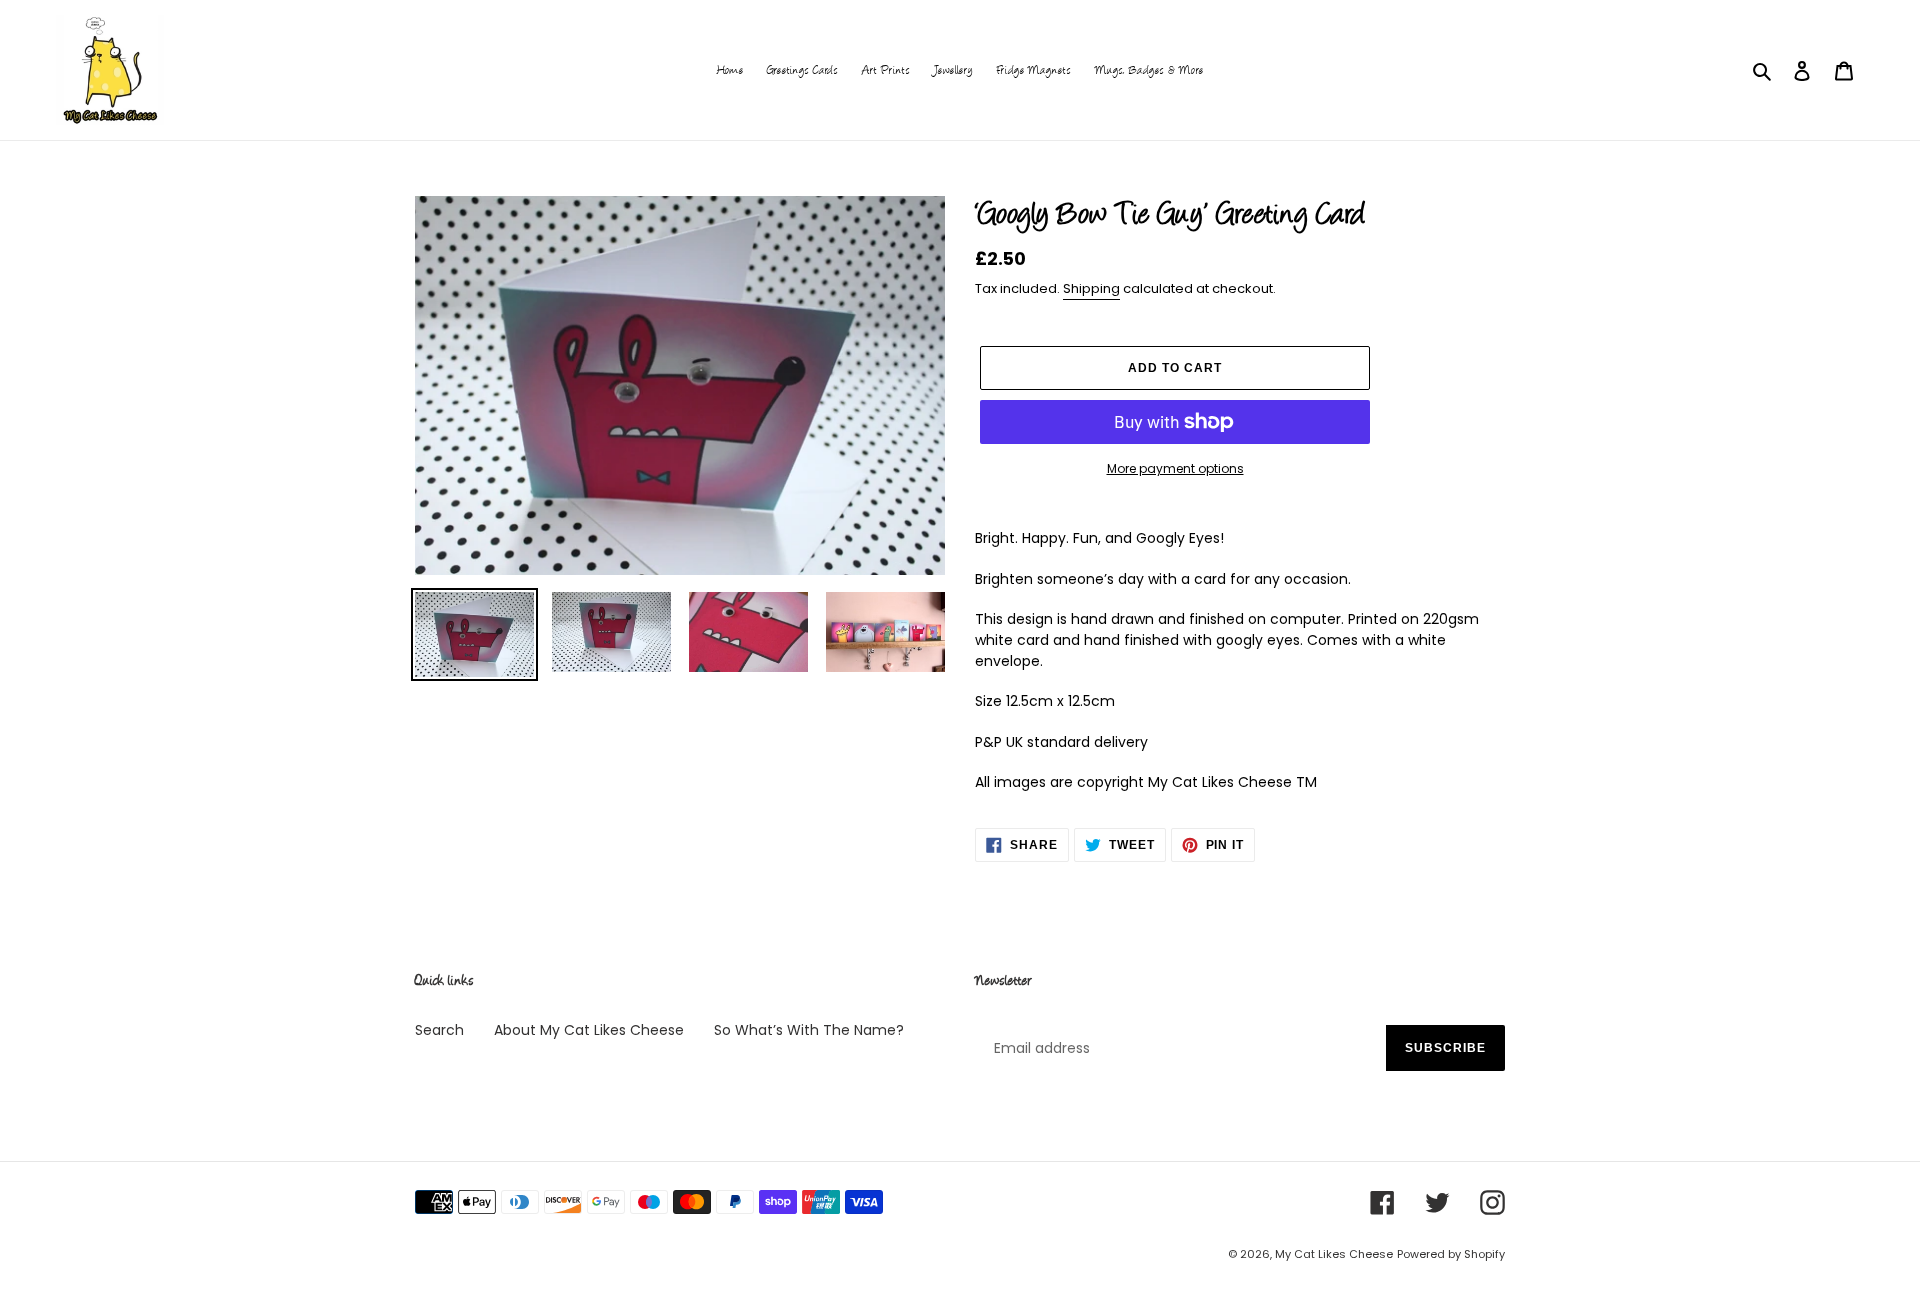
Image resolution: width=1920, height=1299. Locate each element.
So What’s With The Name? (809, 1030)
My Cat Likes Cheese (1334, 1254)
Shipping (1091, 288)
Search (439, 1030)
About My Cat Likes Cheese (589, 1030)
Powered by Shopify (1451, 1254)
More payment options (1175, 468)
